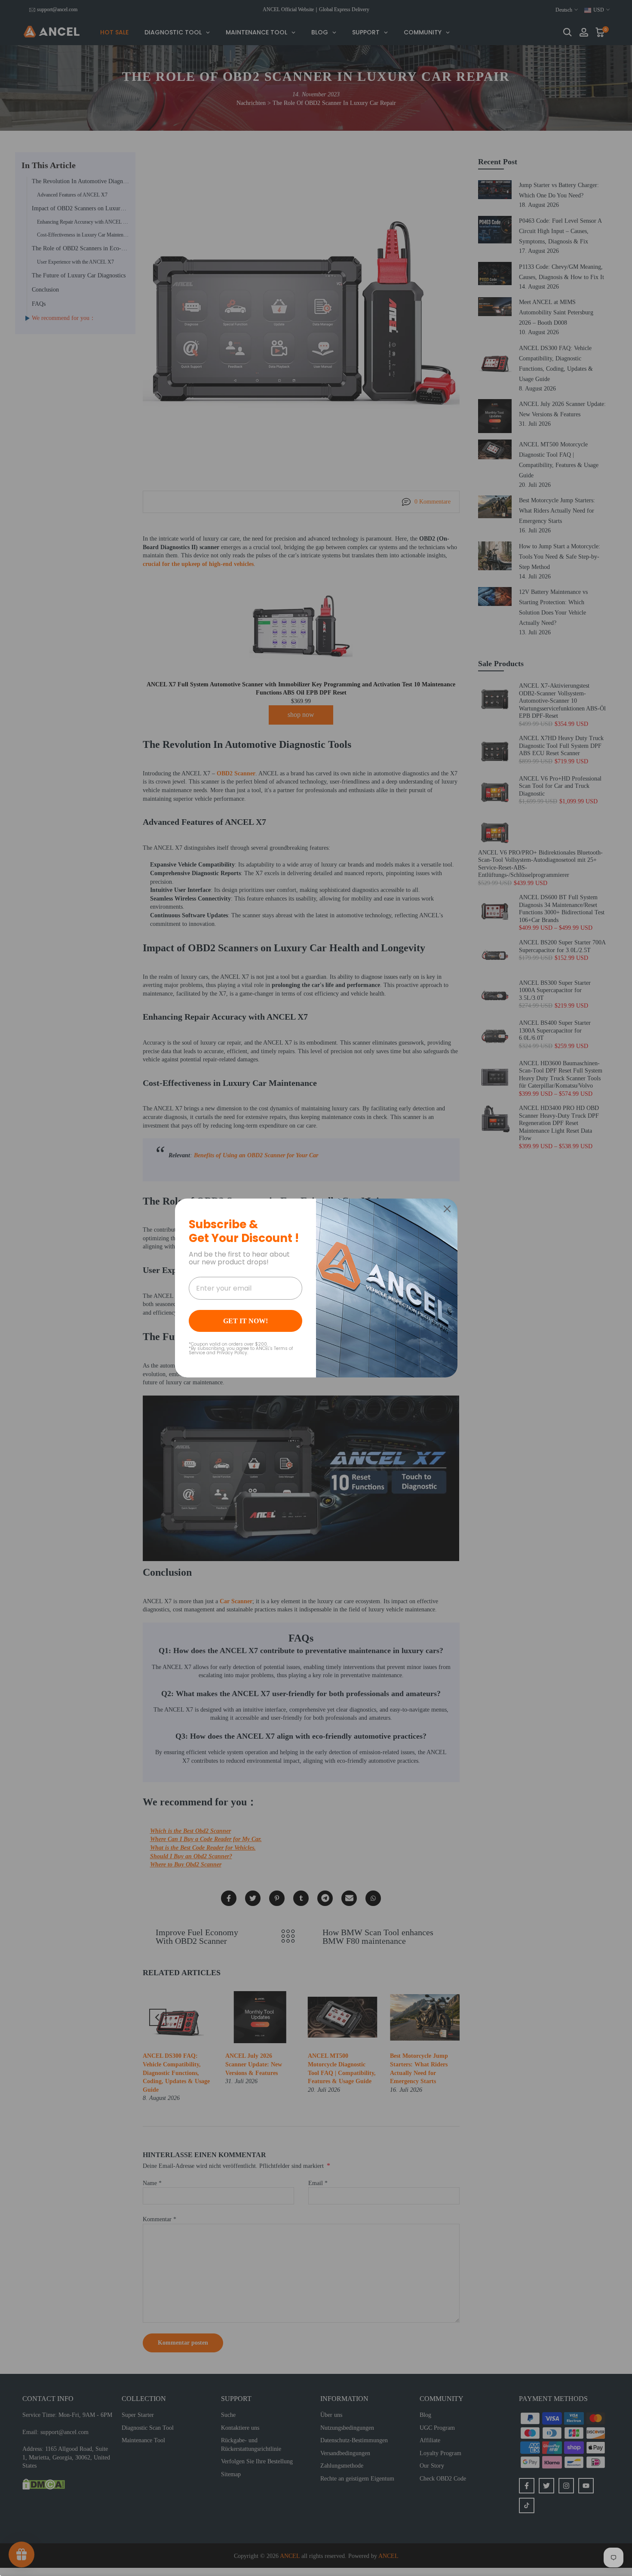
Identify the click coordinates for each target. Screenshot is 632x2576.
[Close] (447, 1209)
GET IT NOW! (245, 1321)
